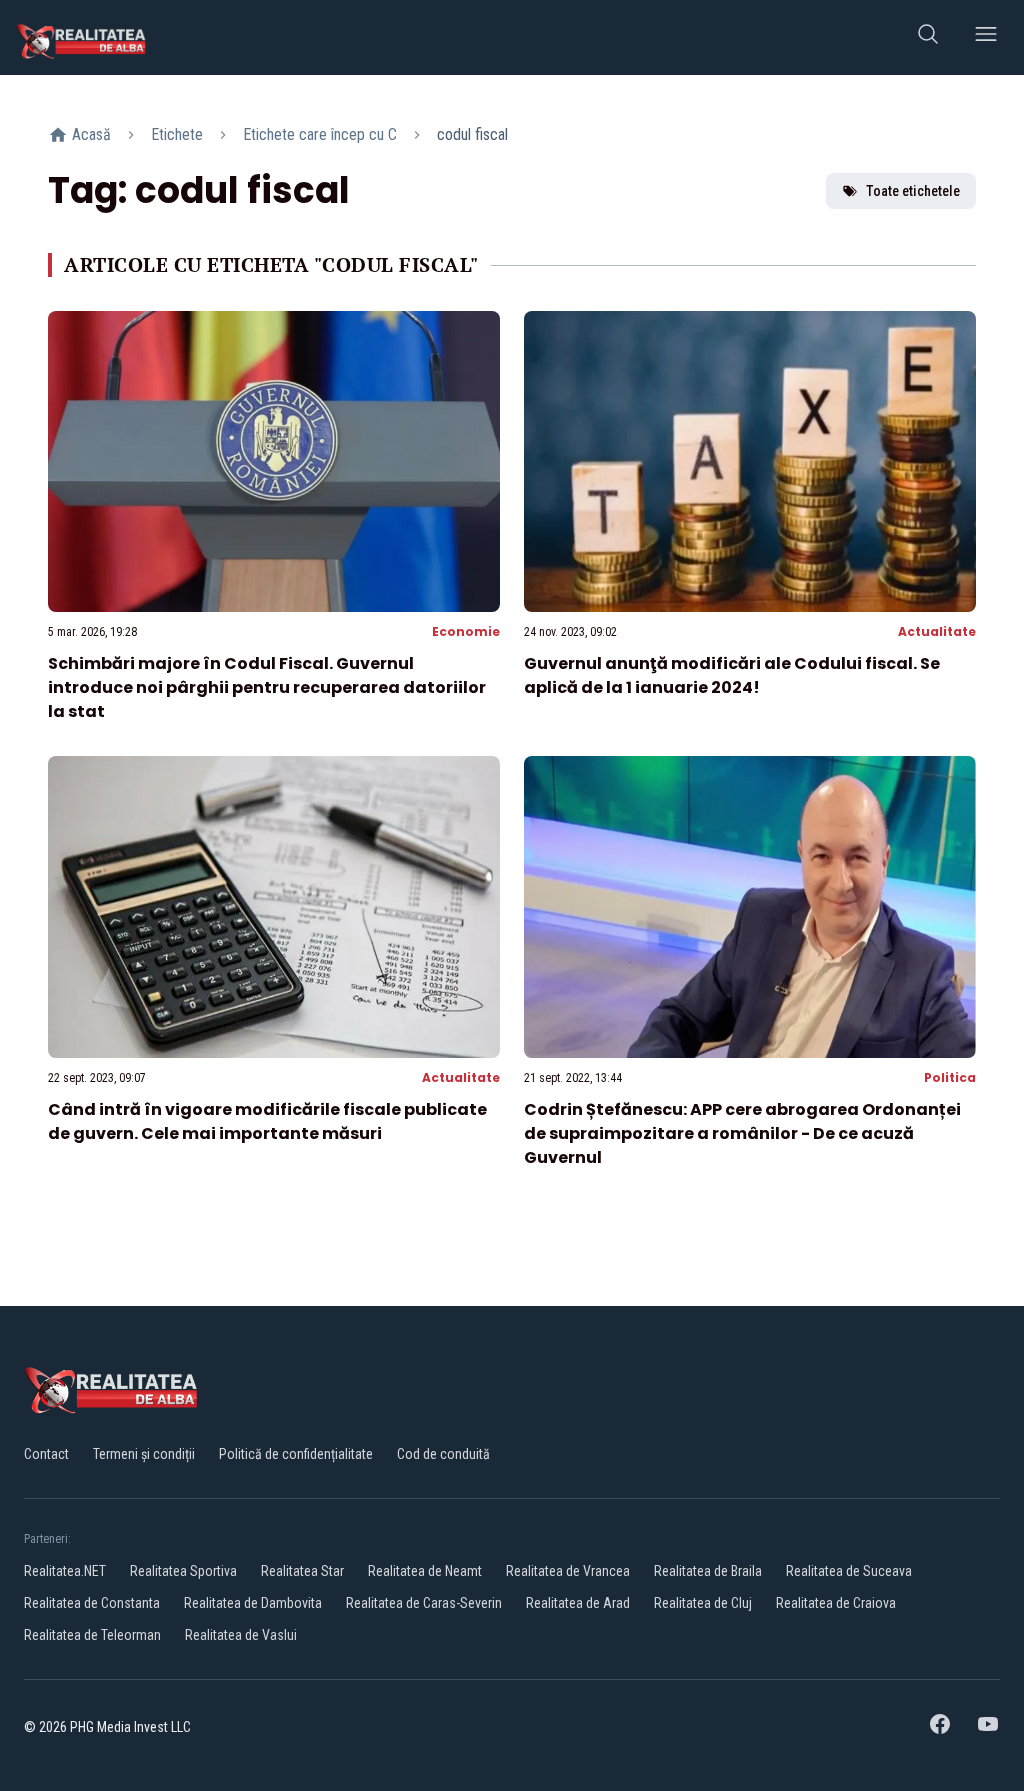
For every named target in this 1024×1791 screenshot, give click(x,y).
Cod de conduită (443, 1454)
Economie (466, 631)
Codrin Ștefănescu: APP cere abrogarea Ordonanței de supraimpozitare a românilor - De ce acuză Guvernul (742, 1133)
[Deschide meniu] (986, 37)
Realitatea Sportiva (183, 1571)
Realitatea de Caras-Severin (424, 1603)
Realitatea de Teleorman (92, 1635)
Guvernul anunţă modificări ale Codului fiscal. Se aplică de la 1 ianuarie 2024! (732, 675)
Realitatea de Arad (578, 1603)
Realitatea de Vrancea (568, 1571)
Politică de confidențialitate (296, 1454)
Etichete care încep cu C (320, 134)
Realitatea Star (302, 1571)
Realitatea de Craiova (836, 1603)
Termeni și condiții (144, 1454)
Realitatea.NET (65, 1571)
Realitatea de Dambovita (253, 1603)
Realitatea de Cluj (703, 1603)
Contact (46, 1454)
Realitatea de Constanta (92, 1603)
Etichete (177, 134)
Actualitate (937, 631)
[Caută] (928, 37)
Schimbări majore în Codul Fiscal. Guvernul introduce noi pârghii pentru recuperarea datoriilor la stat (267, 687)
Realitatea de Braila (708, 1571)
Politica (950, 1077)
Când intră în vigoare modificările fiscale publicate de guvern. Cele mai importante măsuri (267, 1121)
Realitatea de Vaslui (241, 1635)
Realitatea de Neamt (425, 1571)
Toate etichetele (913, 191)
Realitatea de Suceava (849, 1571)
